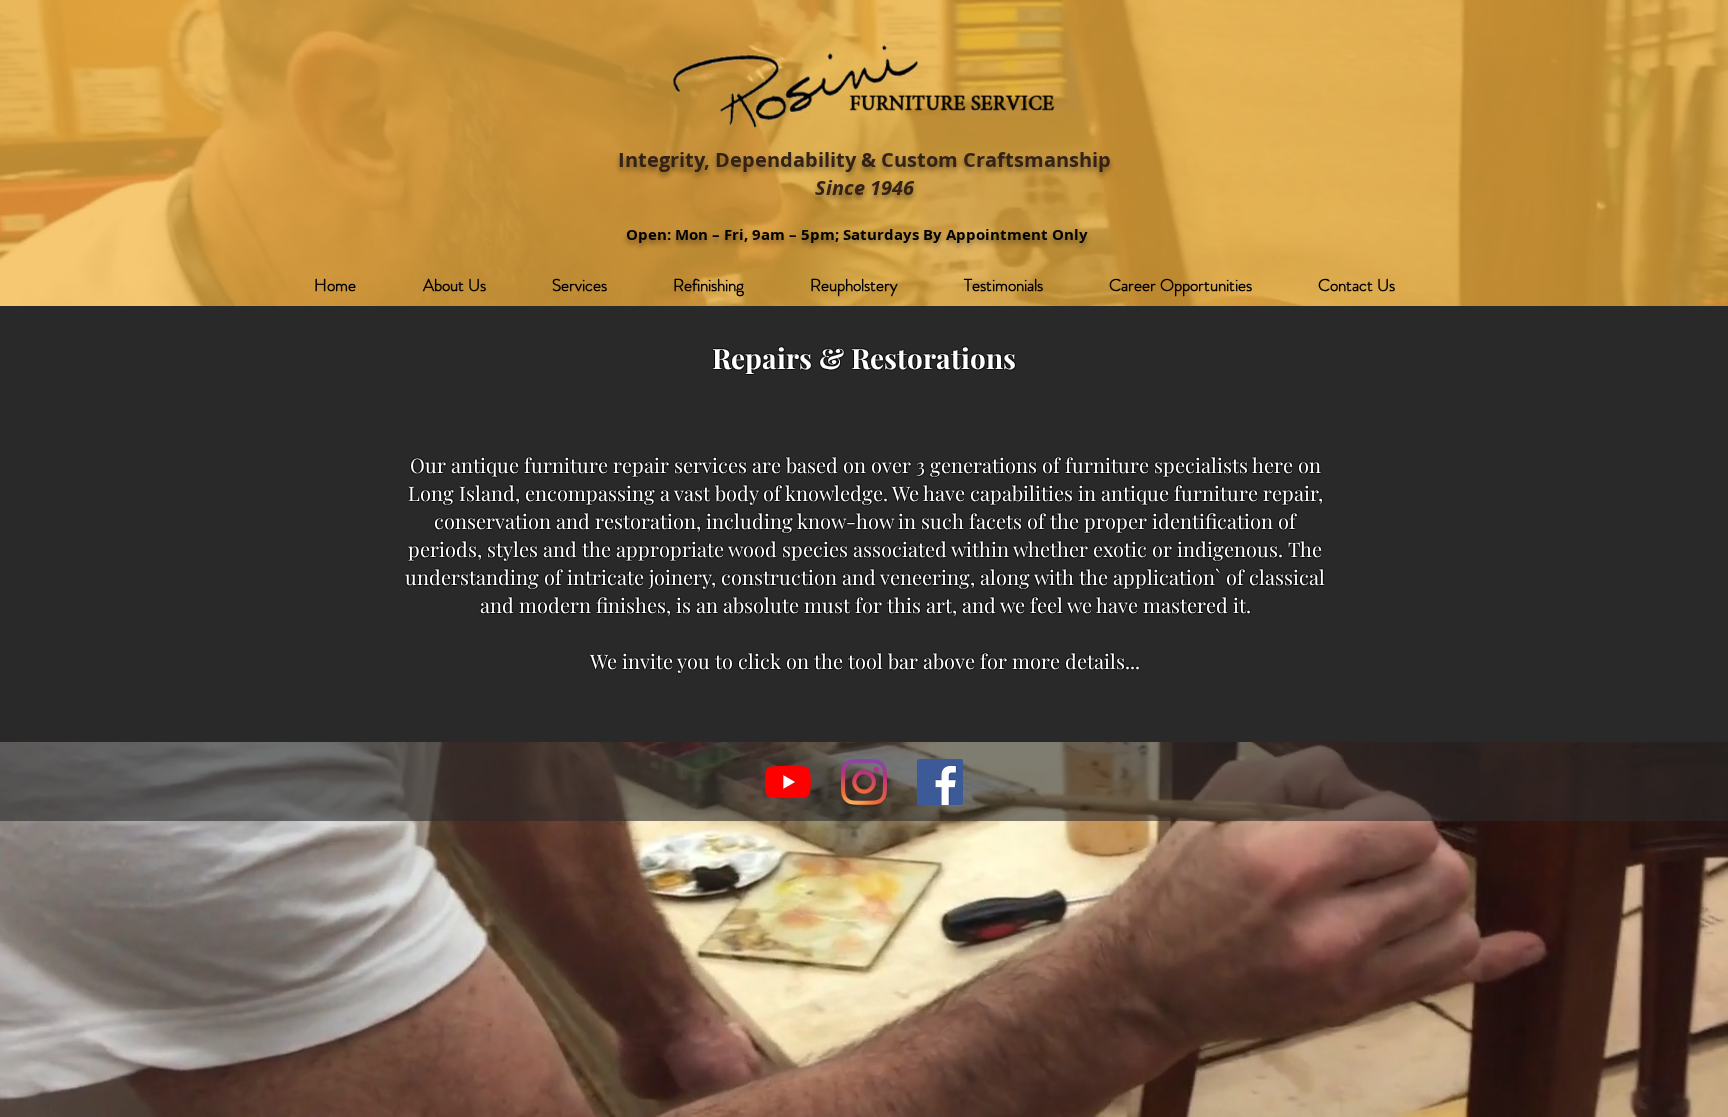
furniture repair (1246, 492)
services (710, 464)
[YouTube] (788, 782)
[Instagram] (864, 782)
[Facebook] (940, 782)
